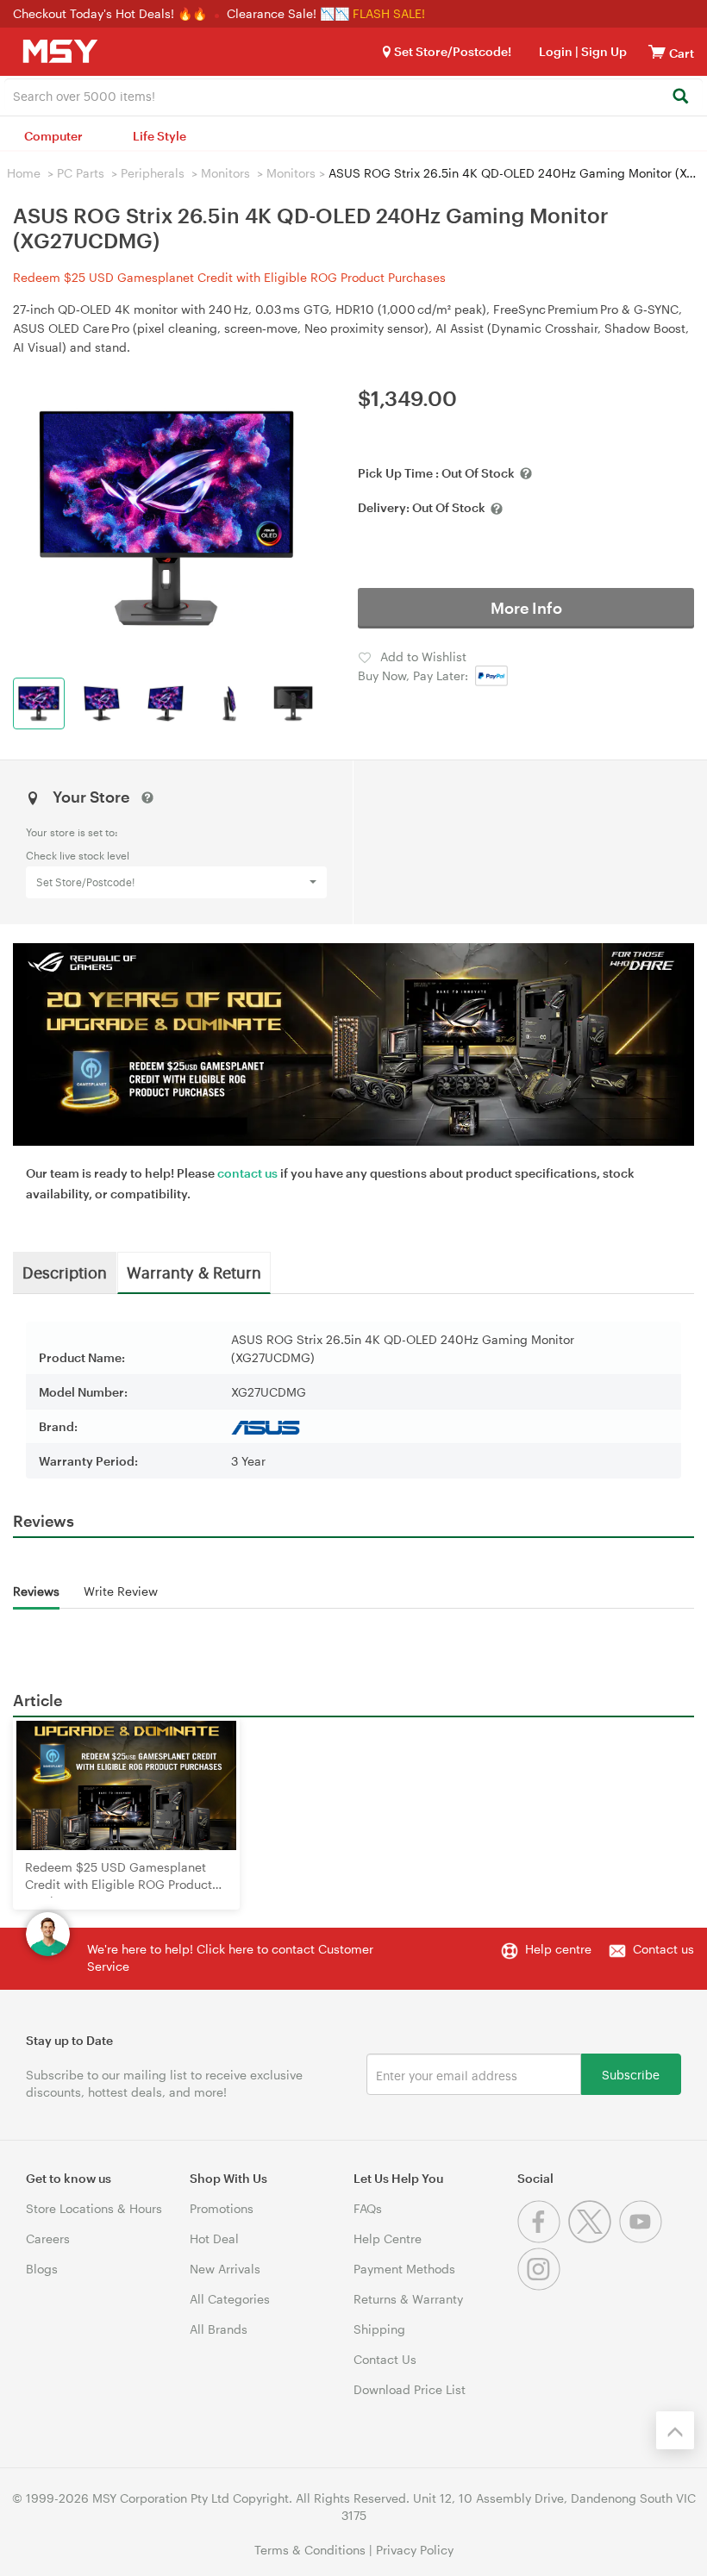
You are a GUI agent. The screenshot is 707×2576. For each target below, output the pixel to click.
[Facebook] (543, 2238)
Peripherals (153, 173)
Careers (48, 2238)
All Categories (230, 2299)
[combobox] (353, 95)
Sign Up (603, 51)
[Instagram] (541, 2286)
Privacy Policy (415, 2550)
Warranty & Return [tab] (194, 1272)
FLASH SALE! (389, 13)
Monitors (225, 173)
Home (24, 173)
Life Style (160, 136)
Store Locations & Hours (94, 2208)
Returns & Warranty (408, 2299)
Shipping (379, 2329)
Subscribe (631, 2074)
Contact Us (385, 2359)
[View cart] (657, 51)
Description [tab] (65, 1272)
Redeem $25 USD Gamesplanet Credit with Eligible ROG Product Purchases (229, 277)
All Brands (219, 2329)
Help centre (558, 1949)
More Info (526, 608)
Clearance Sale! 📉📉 (288, 13)
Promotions (222, 2208)
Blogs (42, 2269)
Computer (53, 136)
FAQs (368, 2208)
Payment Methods (404, 2269)
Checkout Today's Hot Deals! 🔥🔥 (112, 13)
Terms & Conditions (310, 2550)
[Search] (680, 97)
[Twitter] (594, 2238)
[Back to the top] (675, 2430)
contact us (247, 1173)
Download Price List (410, 2389)
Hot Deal (214, 2238)
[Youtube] (643, 2238)
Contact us (663, 1949)
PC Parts (81, 173)
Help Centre (388, 2238)
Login (556, 51)
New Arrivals (225, 2269)
